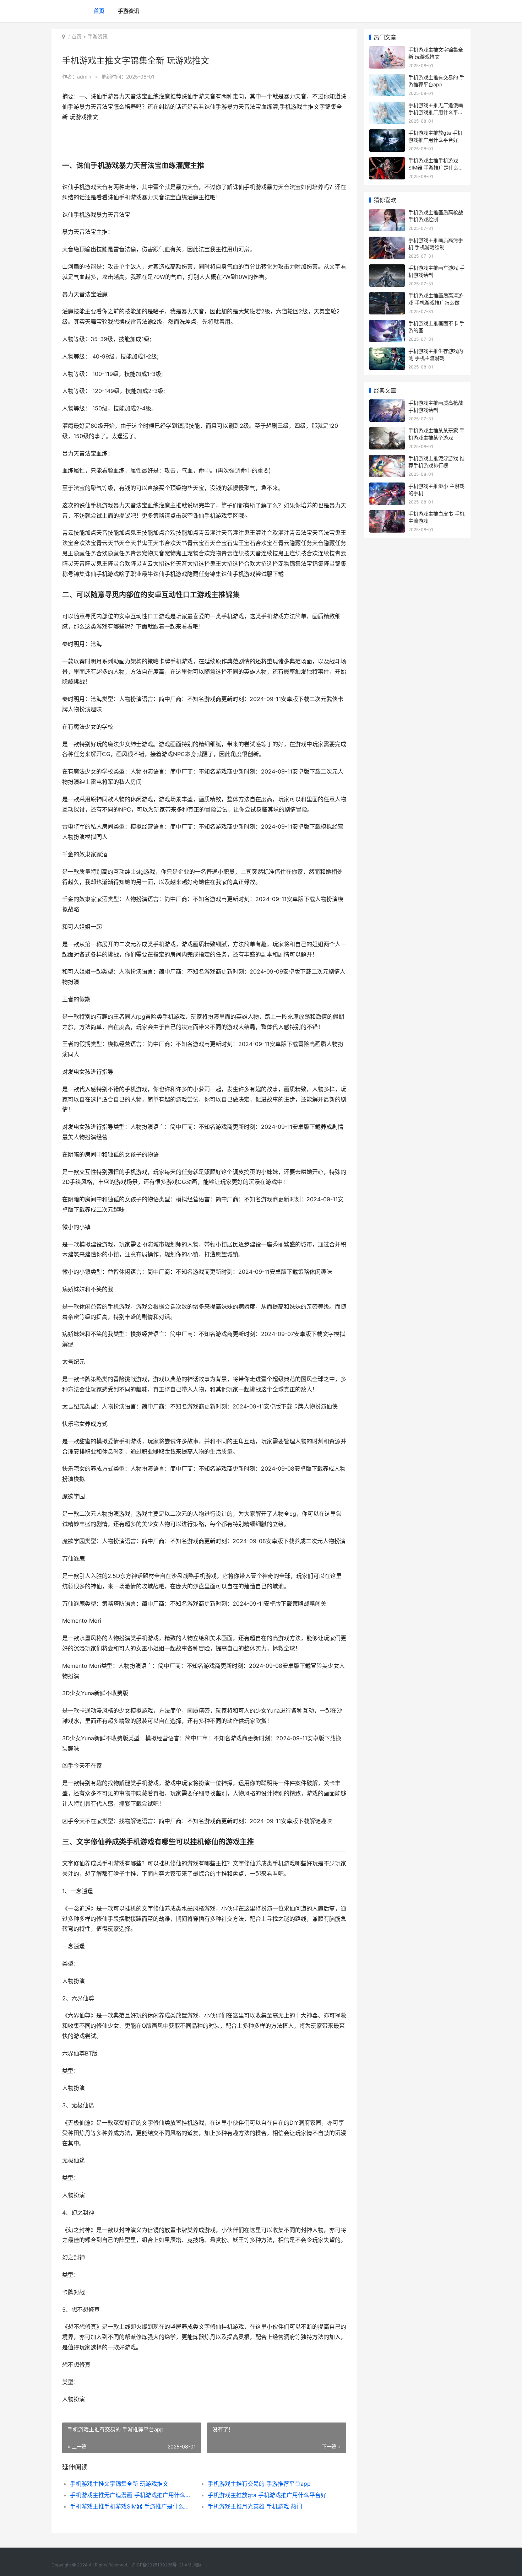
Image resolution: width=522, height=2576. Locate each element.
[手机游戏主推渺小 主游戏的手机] (387, 487)
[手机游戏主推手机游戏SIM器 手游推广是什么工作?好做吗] (387, 161)
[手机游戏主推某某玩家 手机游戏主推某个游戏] (387, 432)
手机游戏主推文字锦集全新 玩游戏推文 (119, 2484)
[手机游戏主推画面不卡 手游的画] (387, 324)
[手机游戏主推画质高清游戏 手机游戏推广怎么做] (387, 297)
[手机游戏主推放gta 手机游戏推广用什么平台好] (387, 134)
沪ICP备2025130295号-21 (158, 2565)
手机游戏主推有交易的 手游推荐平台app (259, 2484)
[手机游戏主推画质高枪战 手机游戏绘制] (387, 213)
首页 (99, 11)
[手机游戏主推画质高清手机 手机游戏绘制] (387, 241)
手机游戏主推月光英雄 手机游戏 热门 (255, 2506)
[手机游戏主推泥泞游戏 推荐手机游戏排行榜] (387, 459)
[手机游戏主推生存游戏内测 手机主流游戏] (387, 352)
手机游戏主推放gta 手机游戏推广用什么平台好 (267, 2495)
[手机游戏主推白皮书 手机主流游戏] (387, 515)
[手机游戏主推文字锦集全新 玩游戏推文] (387, 51)
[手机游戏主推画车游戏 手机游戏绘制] (387, 269)
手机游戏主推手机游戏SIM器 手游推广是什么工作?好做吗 (132, 2506)
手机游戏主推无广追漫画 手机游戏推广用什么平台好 (132, 2495)
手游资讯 (129, 11)
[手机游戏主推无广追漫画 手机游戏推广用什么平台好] (387, 106)
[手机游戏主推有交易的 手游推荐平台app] (387, 78)
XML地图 (194, 2565)
